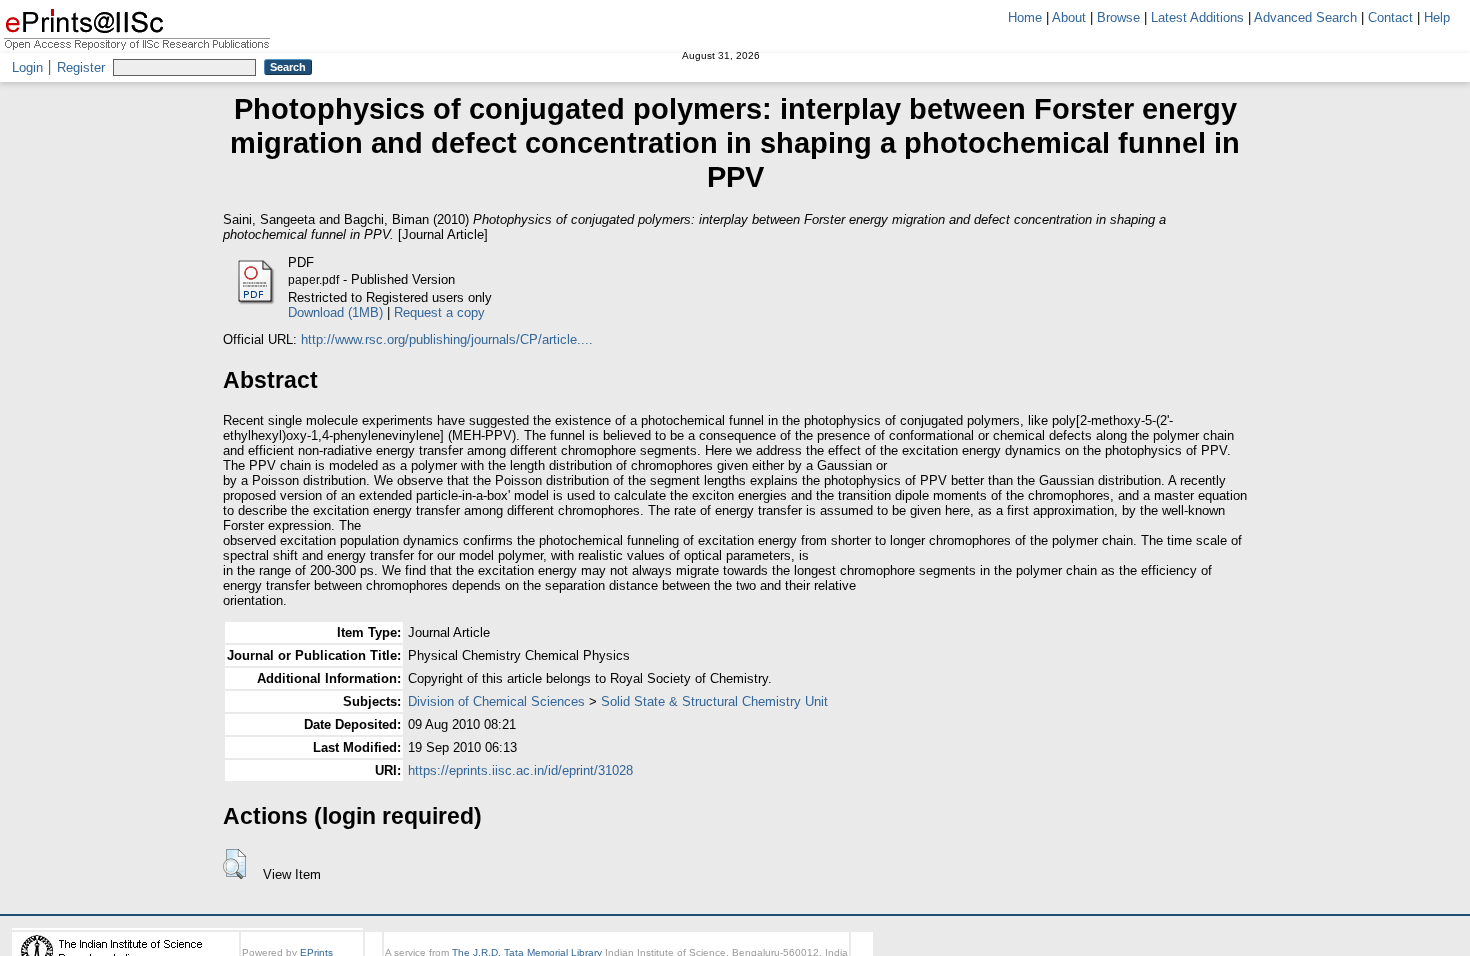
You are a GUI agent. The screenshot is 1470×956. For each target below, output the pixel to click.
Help (1437, 17)
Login (27, 67)
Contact (1390, 17)
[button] (234, 864)
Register (81, 67)
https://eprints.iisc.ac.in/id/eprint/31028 (520, 770)
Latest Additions (1197, 17)
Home (1025, 17)
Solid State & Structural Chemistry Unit (714, 701)
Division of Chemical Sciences (496, 701)
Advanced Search (1305, 17)
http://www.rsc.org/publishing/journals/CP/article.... (447, 339)
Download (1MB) (335, 312)
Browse (1118, 17)
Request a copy (439, 312)
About (1069, 17)
